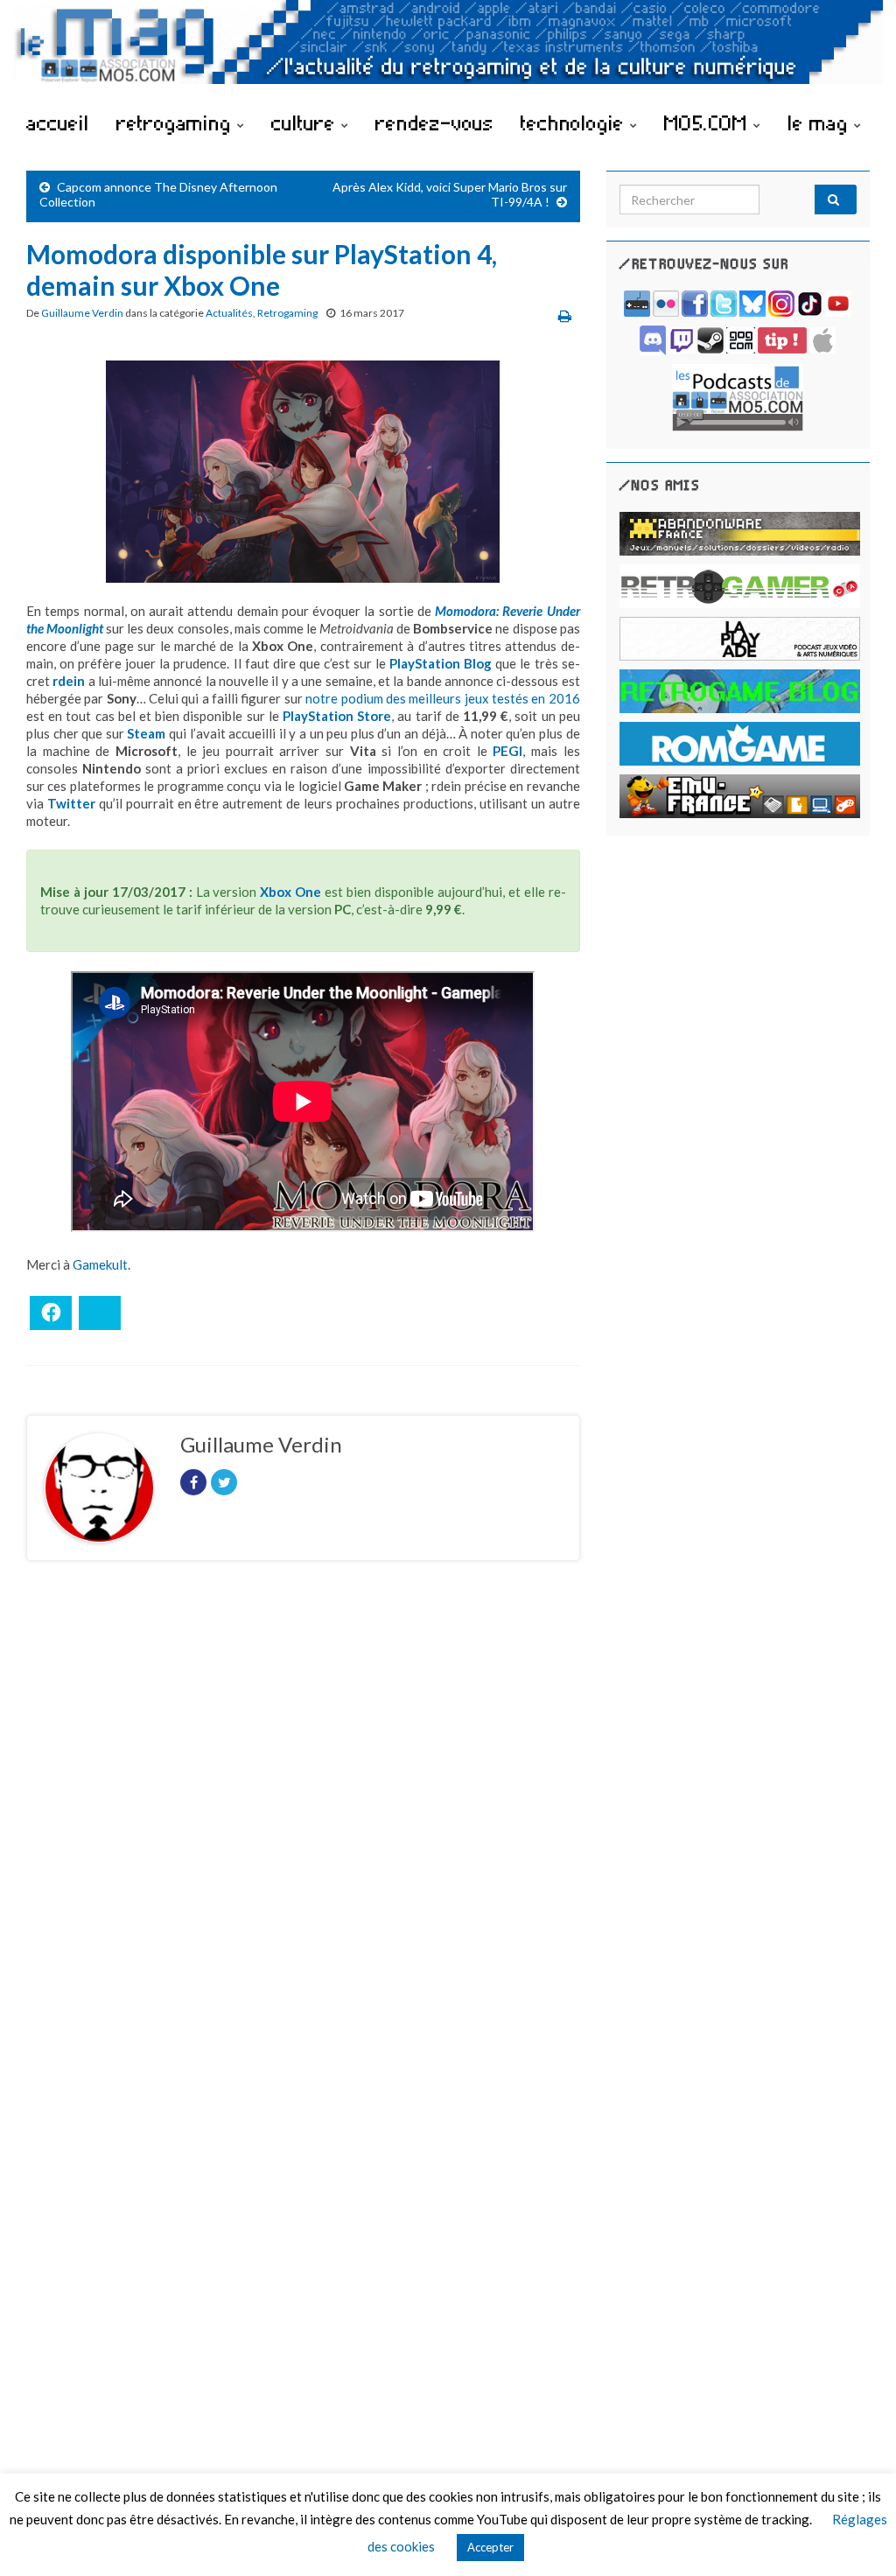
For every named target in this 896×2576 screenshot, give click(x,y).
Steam (146, 733)
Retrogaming (287, 313)
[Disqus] (303, 1815)
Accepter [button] (490, 2547)
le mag (821, 122)
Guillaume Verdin (82, 313)
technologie (575, 122)
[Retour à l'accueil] (448, 50)
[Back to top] (857, 2537)
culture (306, 122)
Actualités (229, 313)
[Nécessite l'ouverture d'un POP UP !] (738, 396)
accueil (58, 122)
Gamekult (100, 1264)
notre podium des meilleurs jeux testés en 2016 (442, 698)
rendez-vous (434, 122)
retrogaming (177, 122)
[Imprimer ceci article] (565, 315)
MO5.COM (709, 122)
